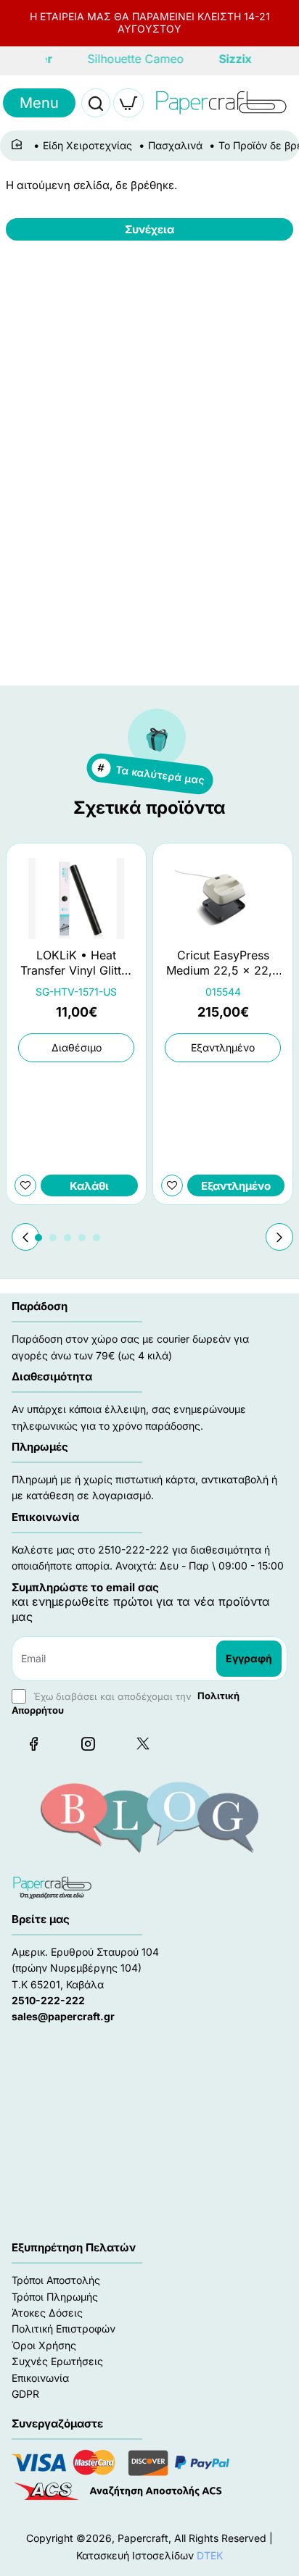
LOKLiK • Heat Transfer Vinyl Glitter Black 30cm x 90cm (76, 963)
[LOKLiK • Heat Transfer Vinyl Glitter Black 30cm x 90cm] (76, 899)
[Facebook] (33, 1743)
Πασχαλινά (175, 145)
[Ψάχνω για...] (96, 103)
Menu (39, 103)
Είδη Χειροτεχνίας (87, 145)
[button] (279, 1237)
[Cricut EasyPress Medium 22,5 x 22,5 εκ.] (223, 899)
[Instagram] (88, 1743)
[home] (19, 145)
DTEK (210, 2555)
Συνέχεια (149, 229)
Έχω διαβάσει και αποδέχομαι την (126, 1702)
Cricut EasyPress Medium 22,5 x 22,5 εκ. (223, 963)
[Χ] (142, 1743)
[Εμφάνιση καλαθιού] (128, 103)
